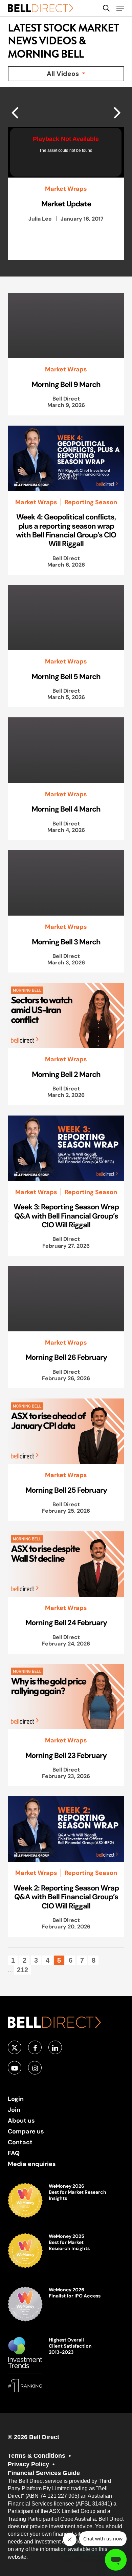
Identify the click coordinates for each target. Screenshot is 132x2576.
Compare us (26, 2131)
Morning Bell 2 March (66, 1074)
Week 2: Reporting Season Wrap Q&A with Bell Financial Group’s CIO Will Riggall (66, 1897)
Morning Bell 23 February (66, 1755)
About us (21, 2120)
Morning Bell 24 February (66, 1622)
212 (23, 1970)
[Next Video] (15, 112)
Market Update (66, 204)
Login (16, 2099)
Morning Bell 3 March (66, 942)
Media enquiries (32, 2164)
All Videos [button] (64, 74)
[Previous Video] (117, 112)
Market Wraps (66, 189)
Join (14, 2110)
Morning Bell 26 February (66, 1357)
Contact (20, 2142)
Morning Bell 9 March (66, 384)
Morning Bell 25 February (66, 1490)
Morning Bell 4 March (66, 809)
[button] (120, 8)
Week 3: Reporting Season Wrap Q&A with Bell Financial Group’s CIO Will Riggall (66, 1216)
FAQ (14, 2153)
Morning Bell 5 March (66, 676)
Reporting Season (91, 502)
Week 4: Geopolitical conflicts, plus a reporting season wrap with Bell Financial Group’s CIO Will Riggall (66, 530)
